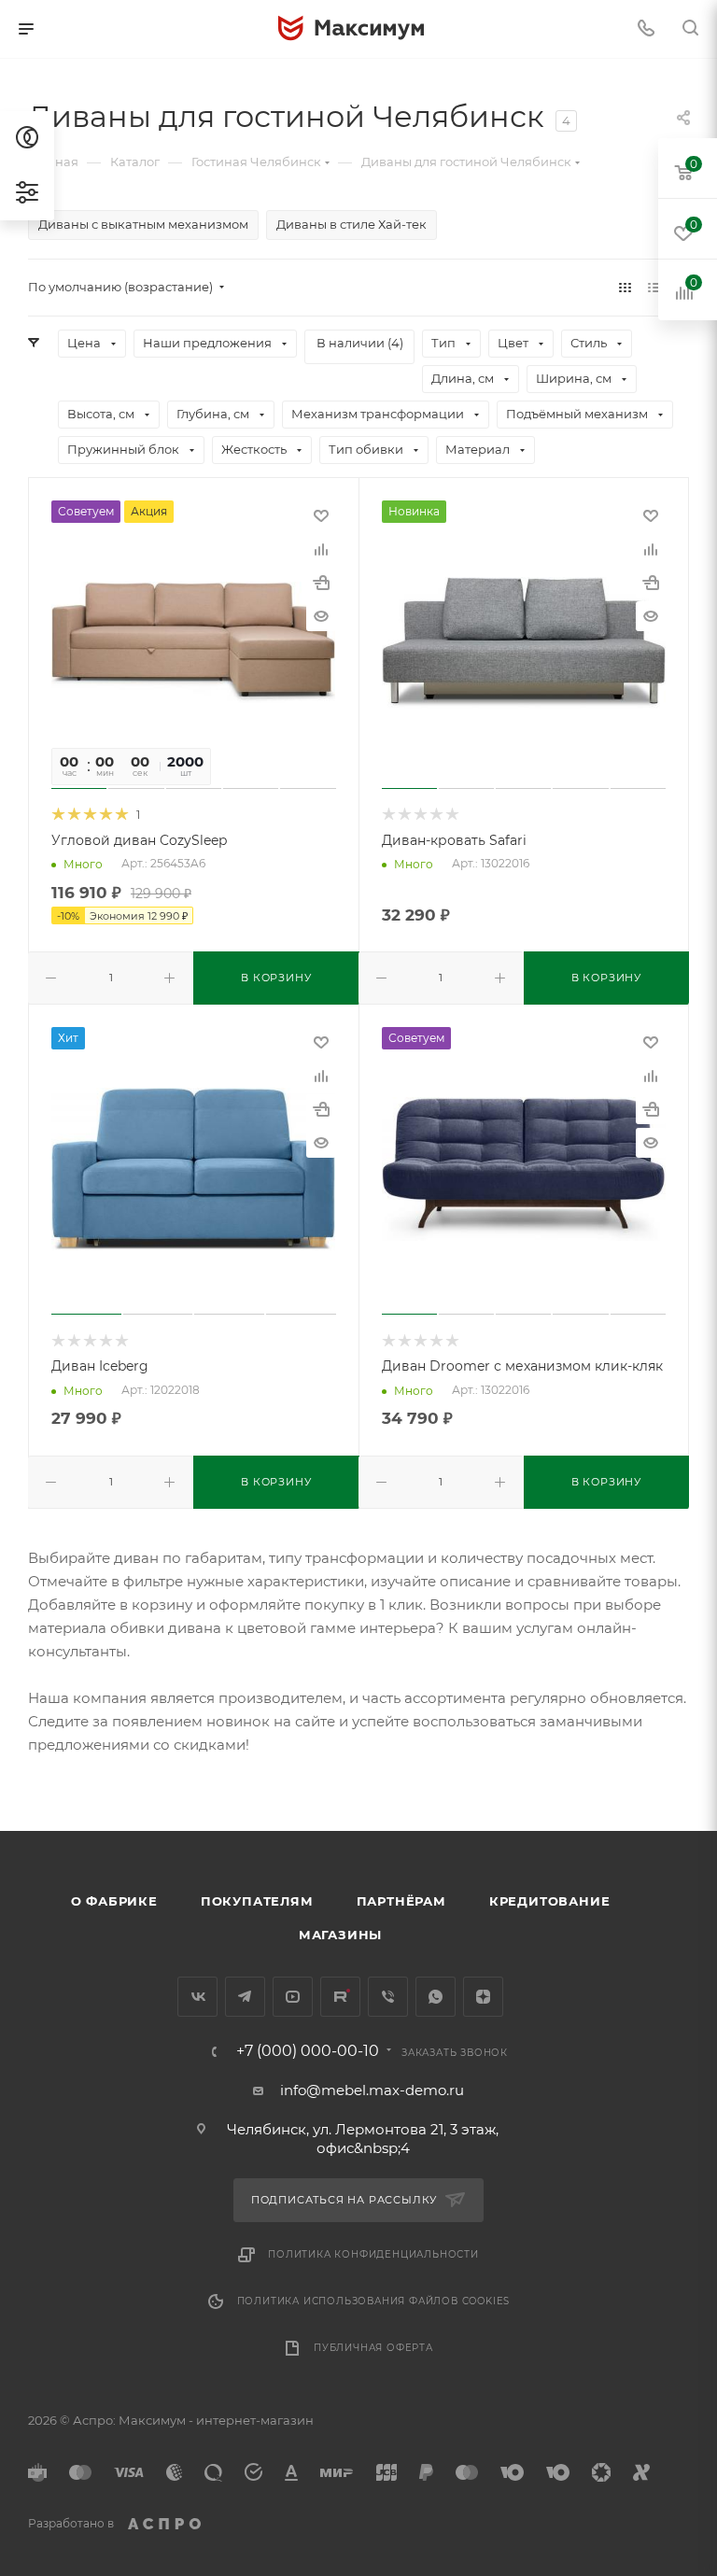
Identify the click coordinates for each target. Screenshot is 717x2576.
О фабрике (114, 1901)
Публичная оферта (373, 2348)
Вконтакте (197, 1997)
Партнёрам (401, 1901)
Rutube (340, 1997)
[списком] (654, 287)
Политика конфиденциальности (373, 2254)
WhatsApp (436, 1997)
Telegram (245, 1997)
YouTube (293, 1997)
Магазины (340, 1935)
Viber (388, 1997)
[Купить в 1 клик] (321, 583)
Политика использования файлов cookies (374, 2301)
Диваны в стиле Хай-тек (351, 224)
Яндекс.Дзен (483, 1997)
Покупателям (257, 1901)
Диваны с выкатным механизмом (143, 224)
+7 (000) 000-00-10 (308, 2051)
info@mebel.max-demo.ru (372, 2090)
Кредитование (550, 1901)
